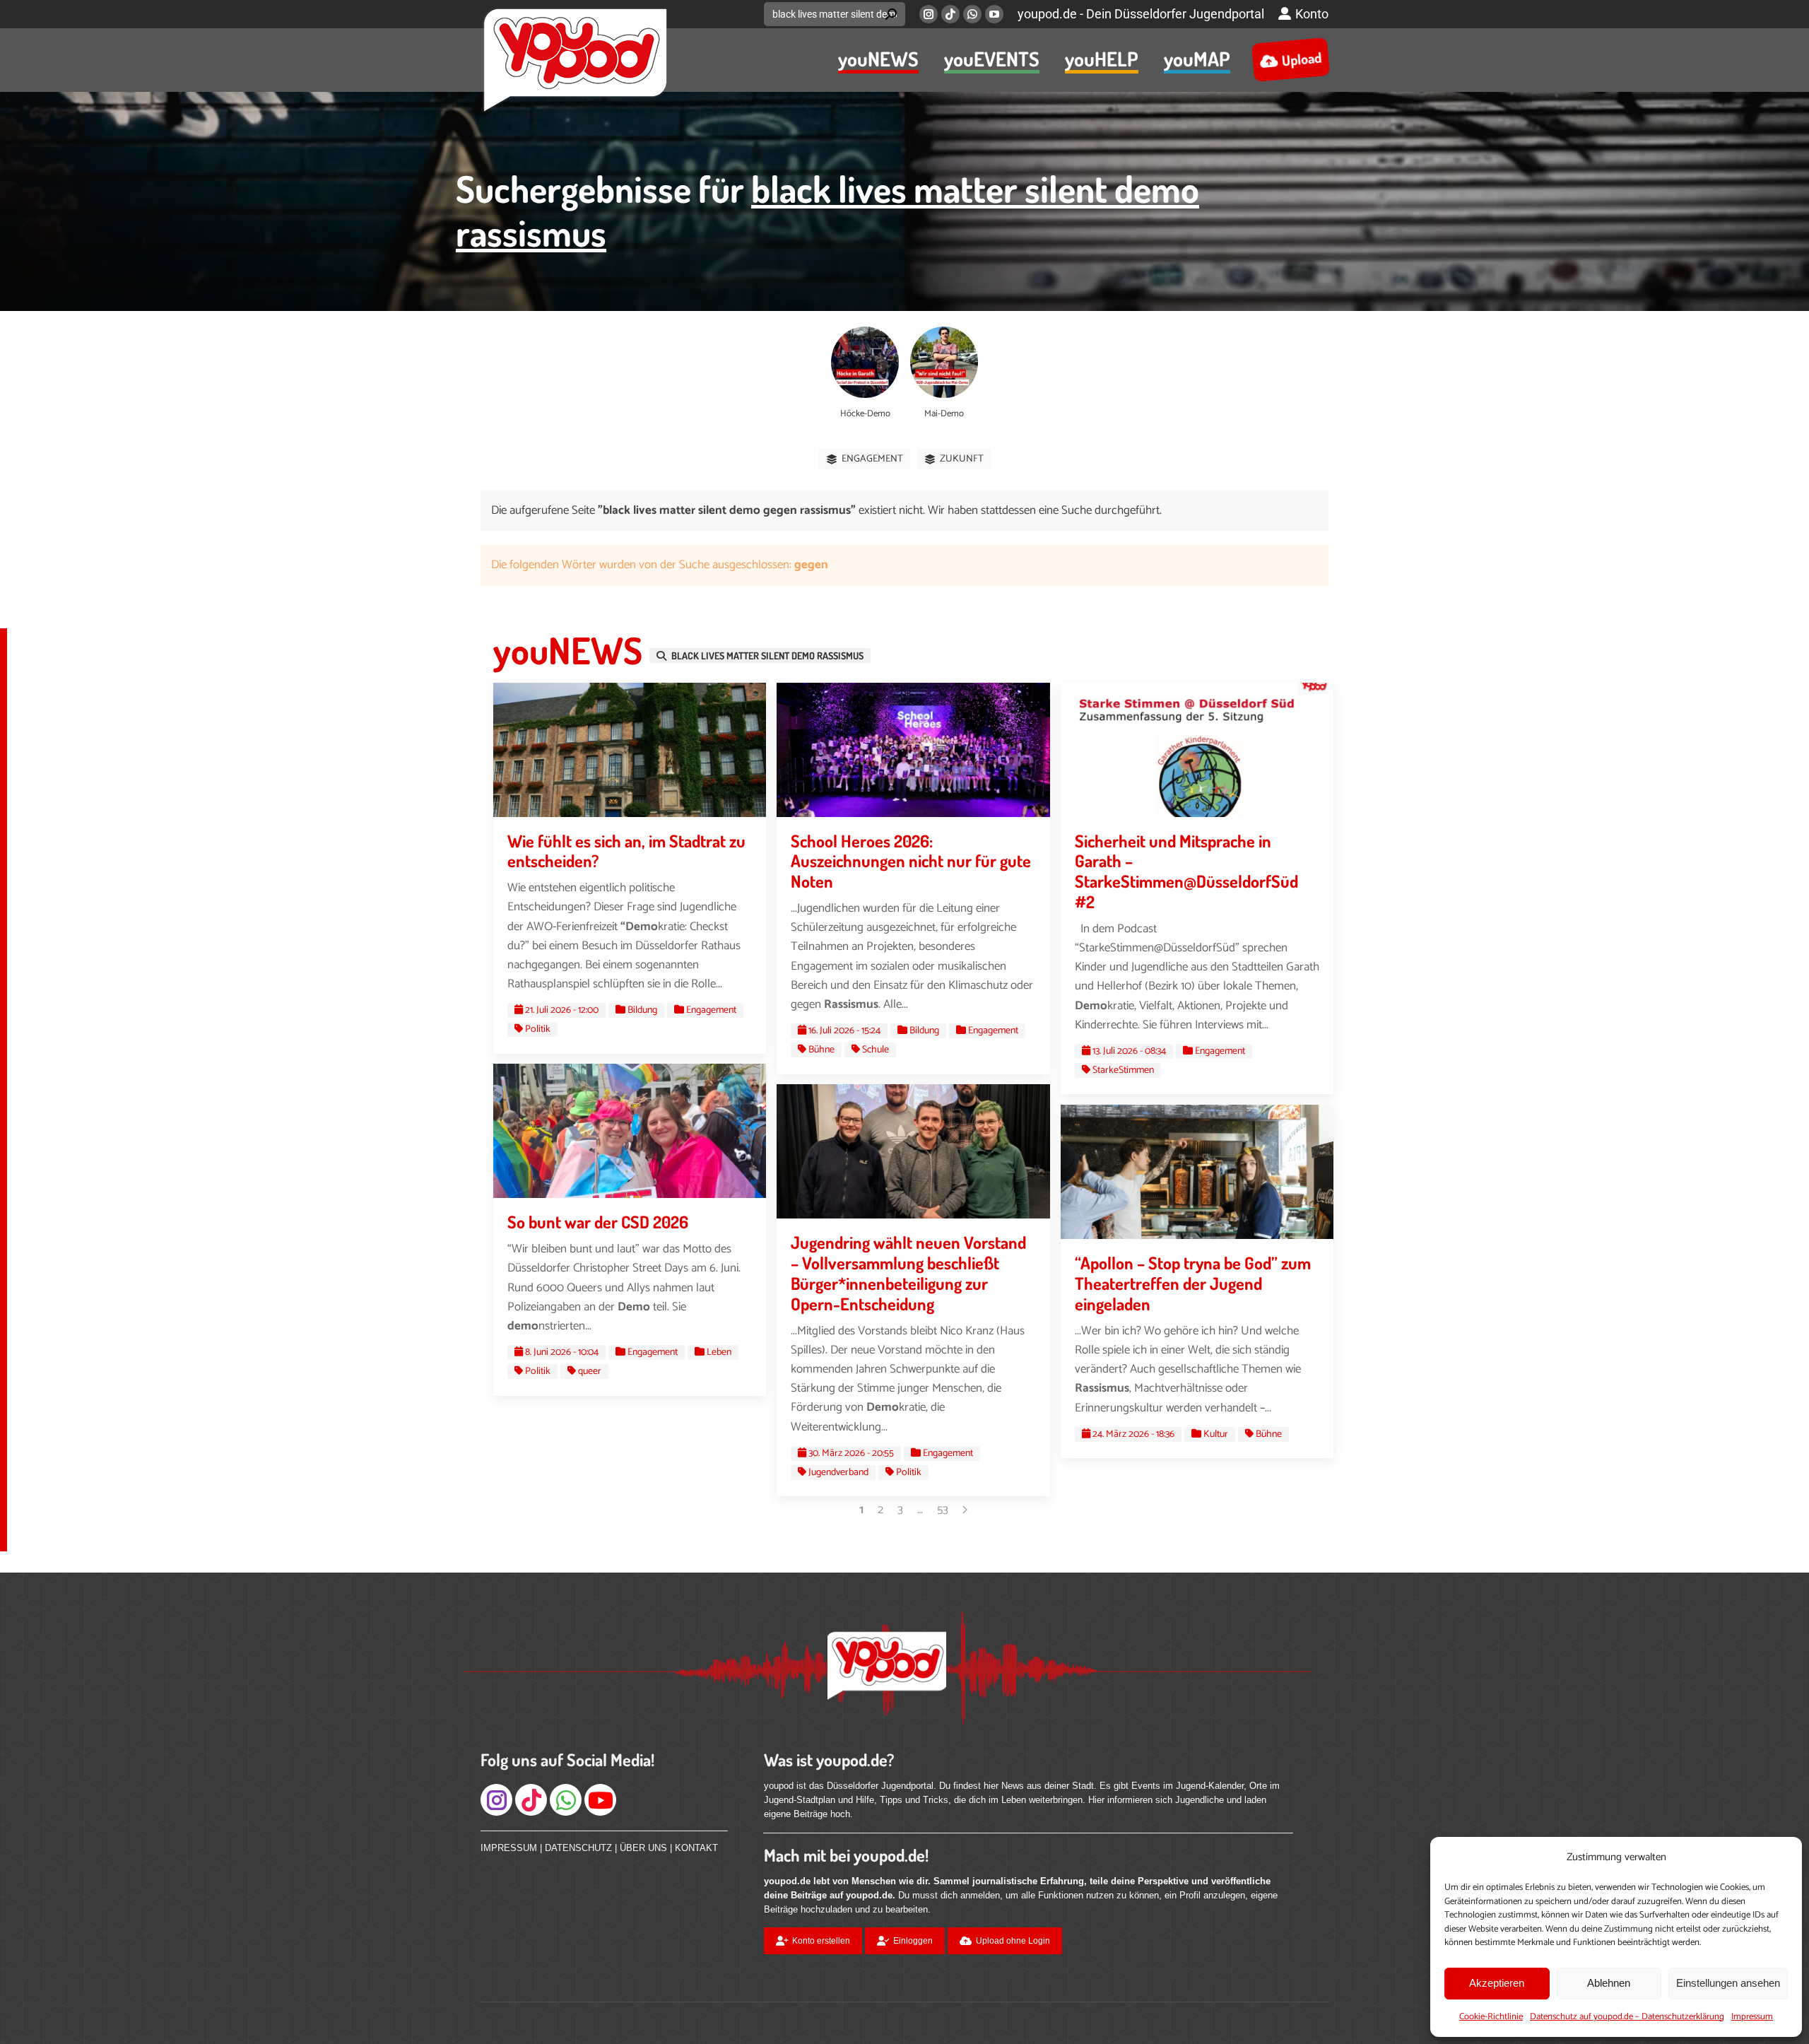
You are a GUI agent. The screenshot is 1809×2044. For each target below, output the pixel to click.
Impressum (1752, 2017)
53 (943, 1510)
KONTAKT (696, 1848)
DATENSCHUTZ (578, 1848)
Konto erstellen (821, 1941)
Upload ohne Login (1013, 1941)
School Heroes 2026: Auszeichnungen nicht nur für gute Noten (911, 861)
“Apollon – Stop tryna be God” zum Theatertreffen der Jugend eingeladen (1193, 1283)
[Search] (891, 14)
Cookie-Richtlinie (1491, 2017)
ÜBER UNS (643, 1848)
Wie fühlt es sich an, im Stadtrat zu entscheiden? (626, 851)
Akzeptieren (1497, 1983)
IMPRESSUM (509, 1848)
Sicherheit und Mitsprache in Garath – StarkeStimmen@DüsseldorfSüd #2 (1186, 871)
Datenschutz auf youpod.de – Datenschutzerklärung (1627, 2017)
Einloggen (913, 1941)
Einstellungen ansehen (1728, 1983)
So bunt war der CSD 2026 (598, 1222)
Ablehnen (1609, 1983)
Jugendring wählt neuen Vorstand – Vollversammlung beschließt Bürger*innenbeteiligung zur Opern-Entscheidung (908, 1273)
